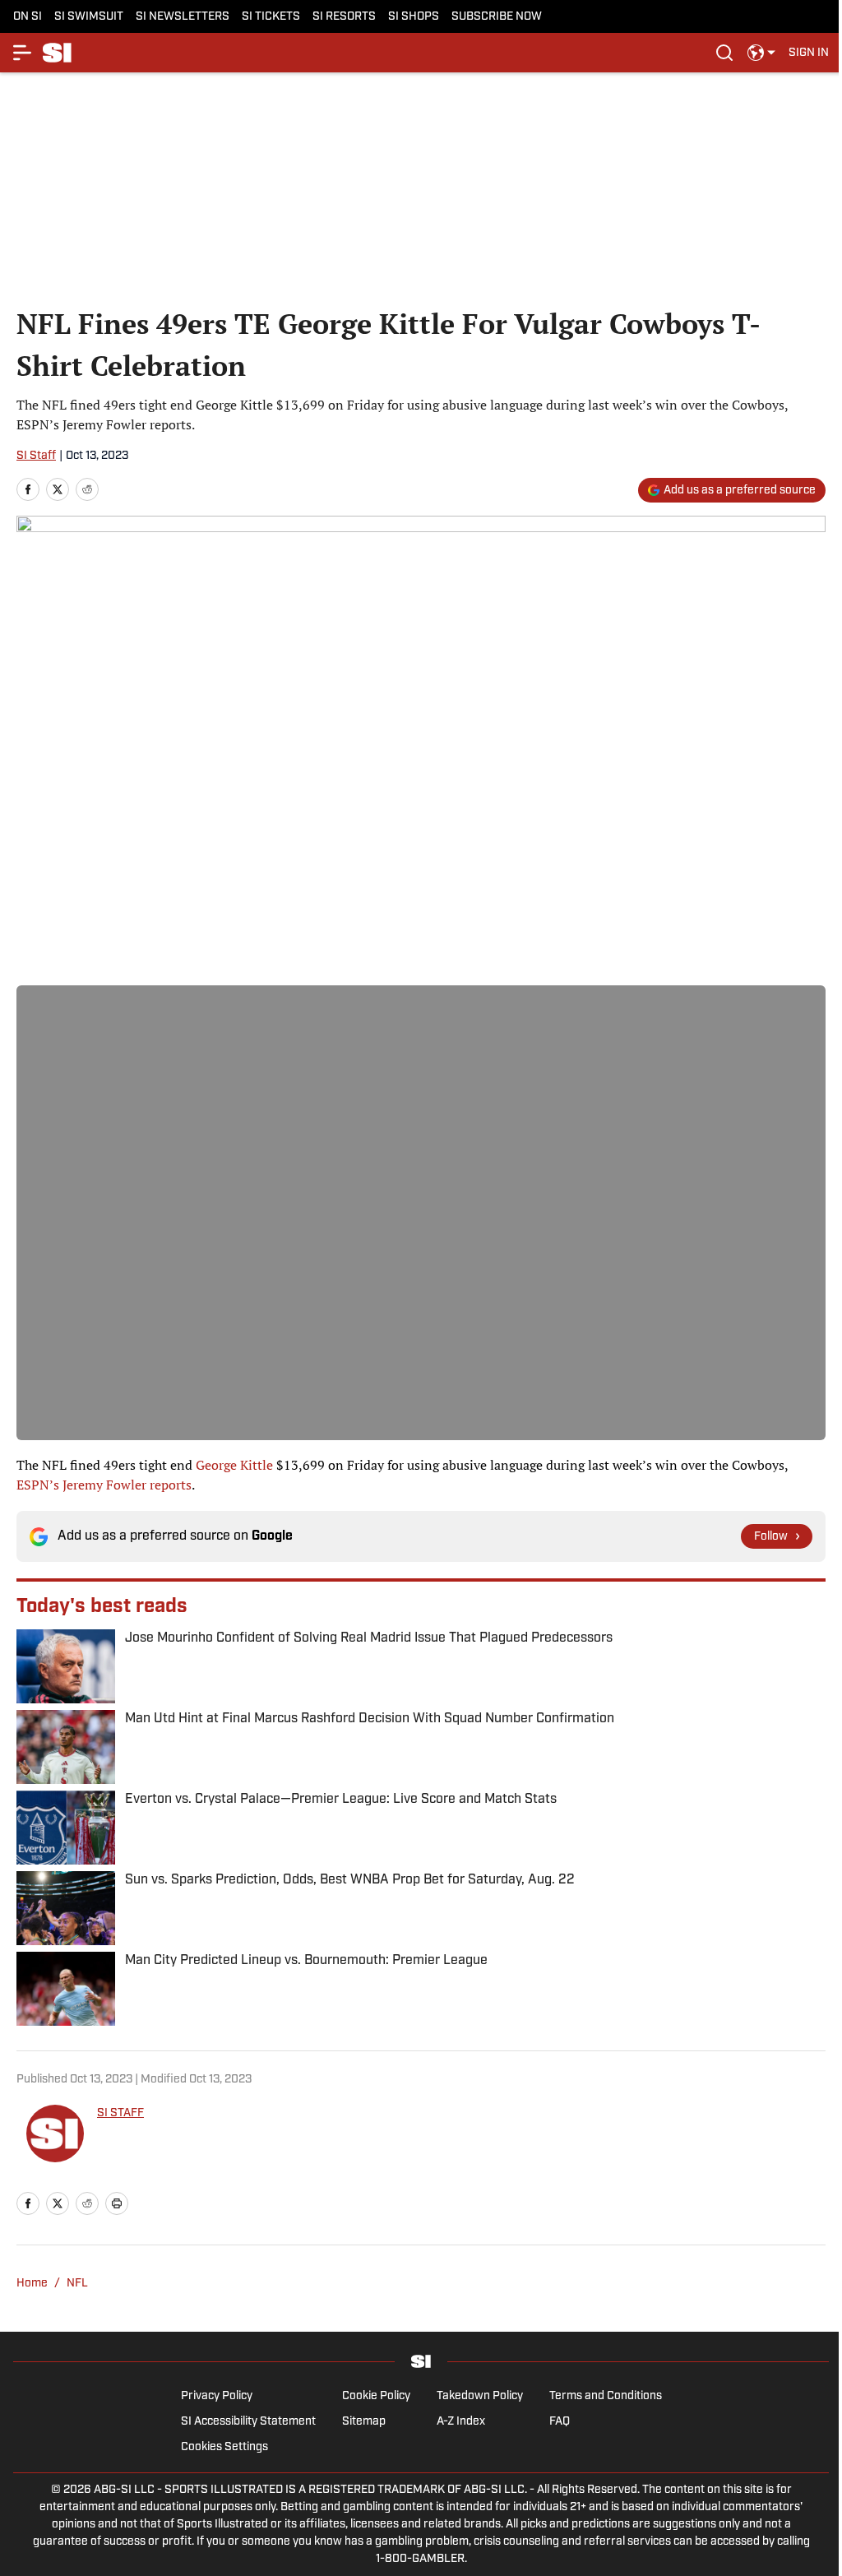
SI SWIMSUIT (89, 17)
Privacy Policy (217, 2396)
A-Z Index (461, 2422)
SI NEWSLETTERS (183, 17)
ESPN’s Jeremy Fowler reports (104, 1485)
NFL (77, 2284)
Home (32, 2284)
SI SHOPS (414, 17)
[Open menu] (23, 53)
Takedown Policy (480, 2396)
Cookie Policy (376, 2396)
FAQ (560, 2422)
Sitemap (364, 2422)
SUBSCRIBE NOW (497, 17)
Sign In (809, 53)
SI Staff (36, 456)
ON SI (28, 17)
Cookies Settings (224, 2447)
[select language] (761, 53)
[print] (117, 2203)
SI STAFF (120, 2113)
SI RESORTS (344, 17)
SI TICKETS (271, 17)
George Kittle (234, 1465)
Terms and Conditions (606, 2396)
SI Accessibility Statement (248, 2422)
